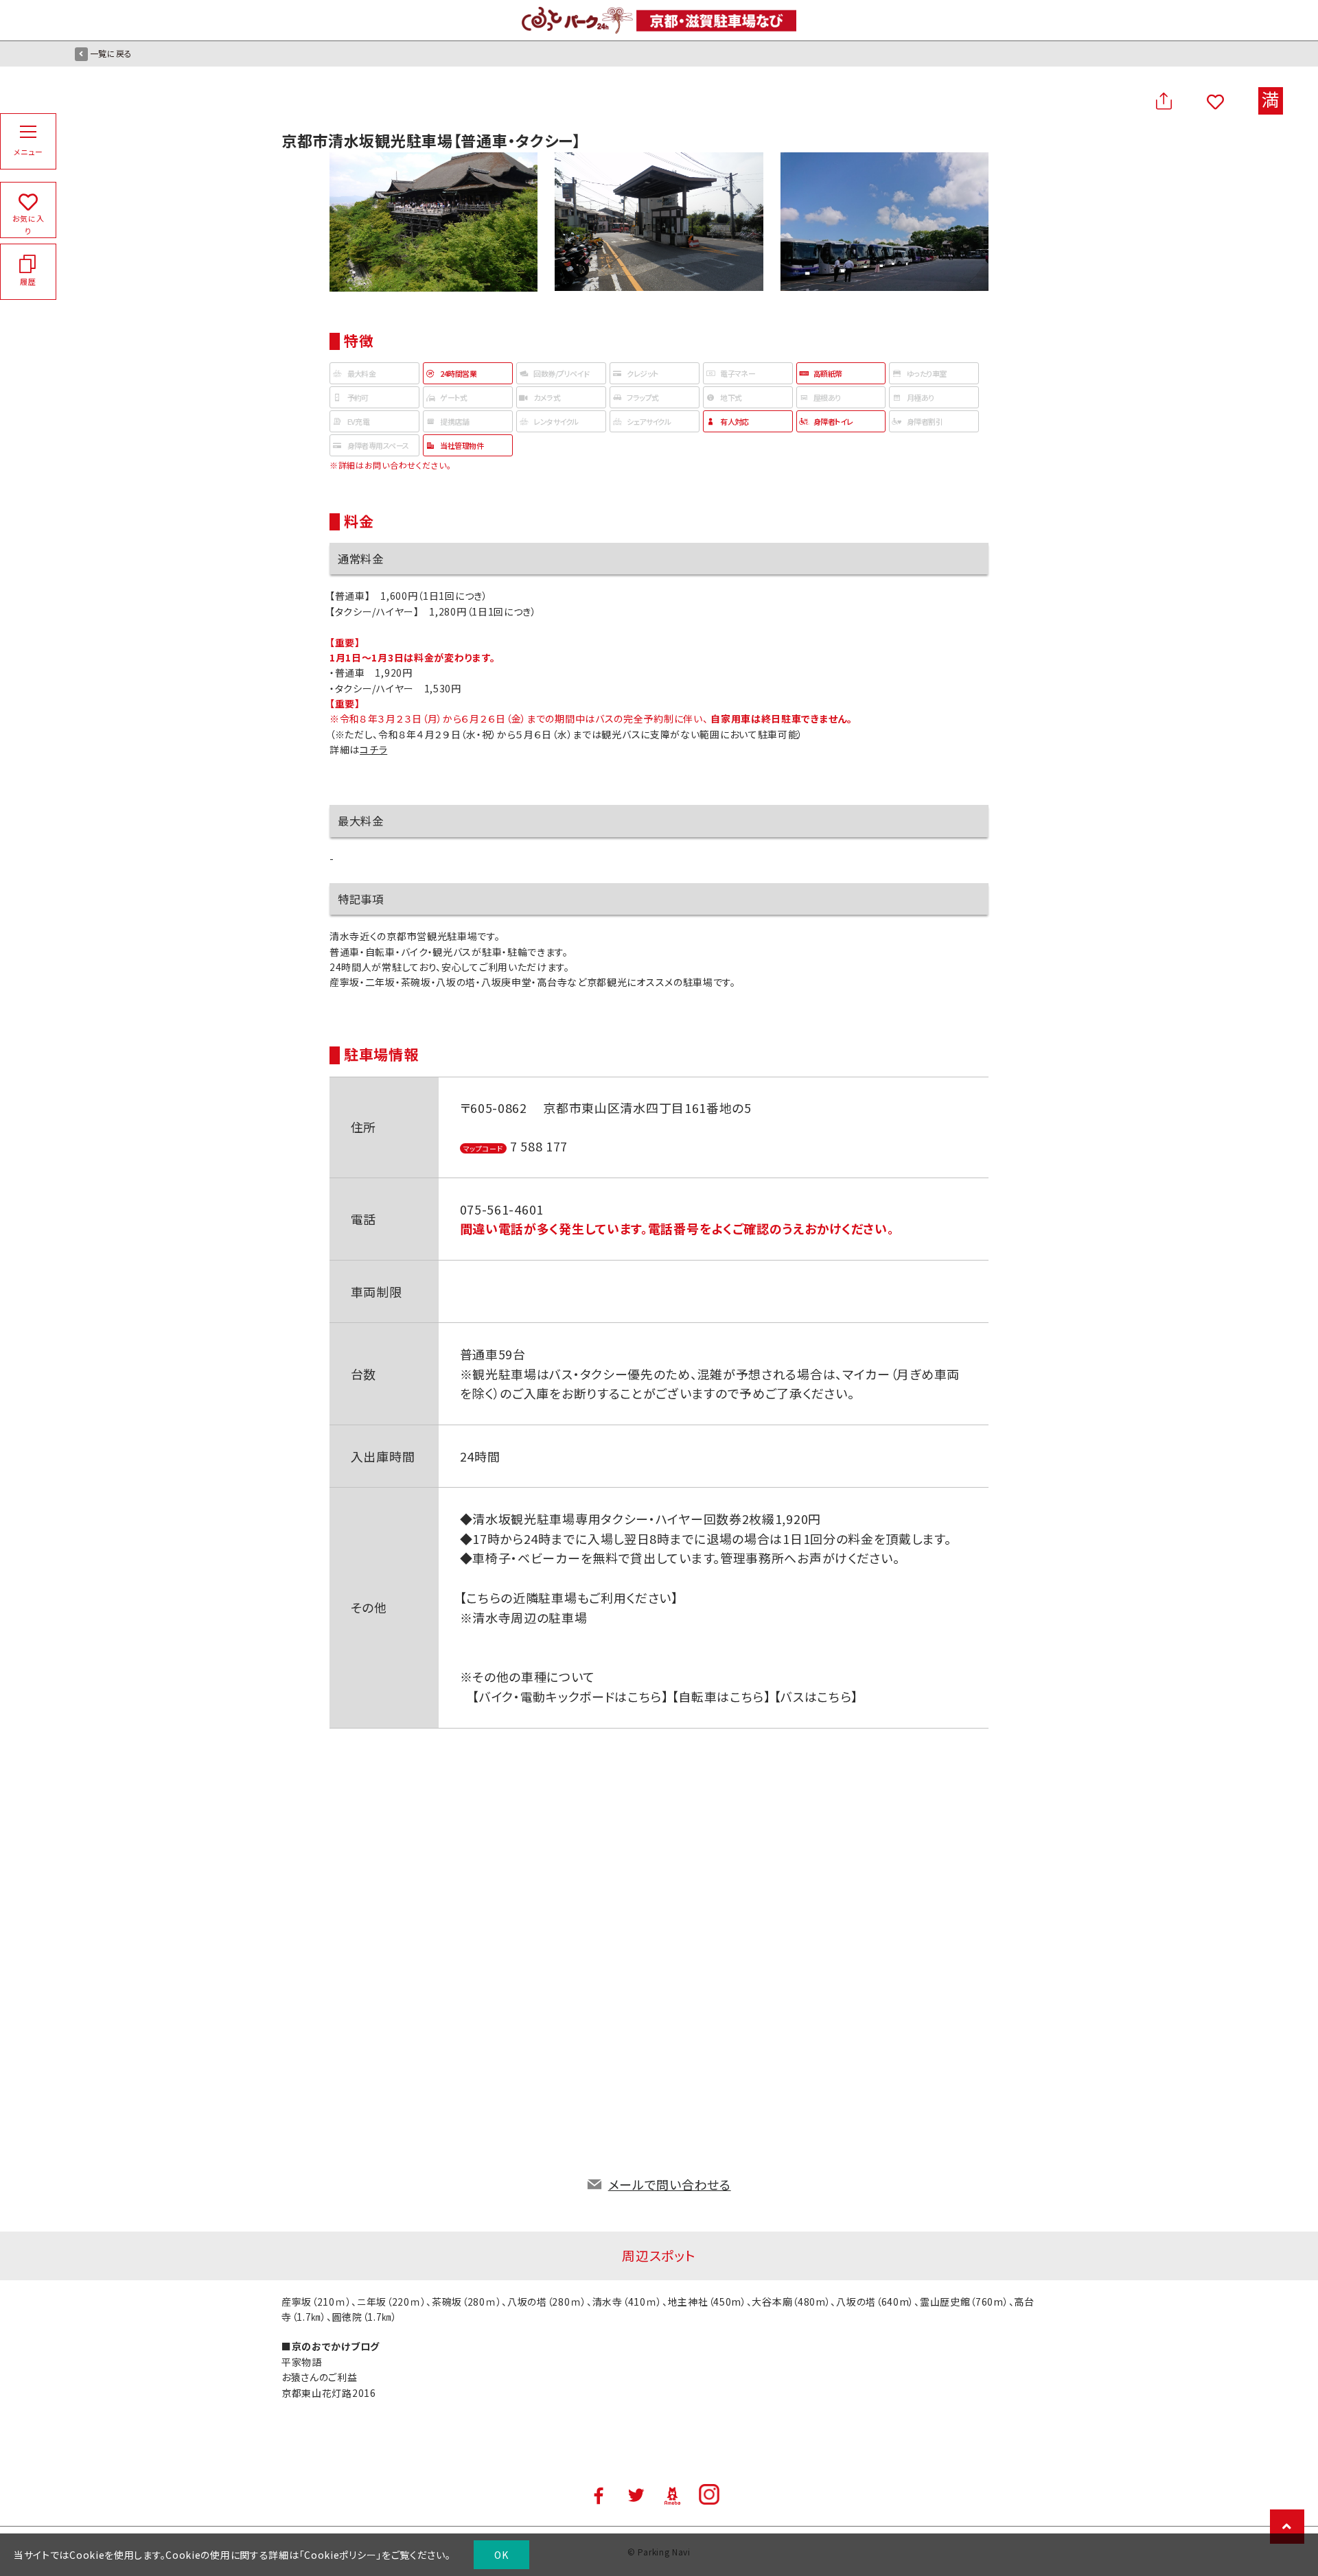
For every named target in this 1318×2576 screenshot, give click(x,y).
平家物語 (302, 2362)
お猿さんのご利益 (320, 2377)
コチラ (373, 749)
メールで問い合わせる (670, 2184)
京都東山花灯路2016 (329, 2393)
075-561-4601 (502, 1209)
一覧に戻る (111, 53)
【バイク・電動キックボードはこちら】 (570, 1696)
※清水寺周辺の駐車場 (524, 1617)
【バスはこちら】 (814, 1696)
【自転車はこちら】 (720, 1696)
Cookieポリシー (340, 2555)
